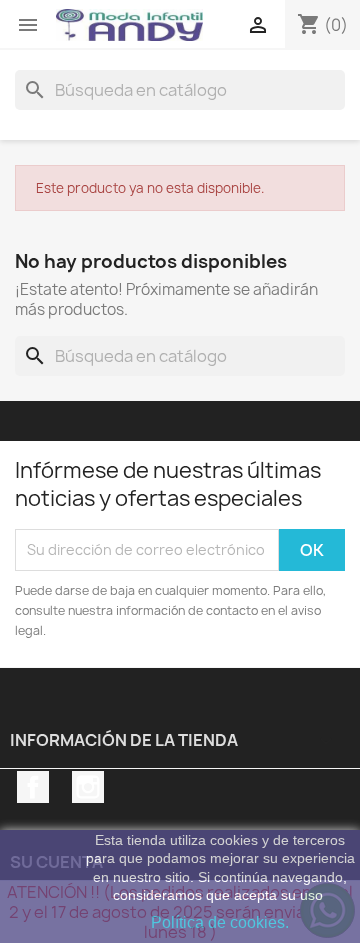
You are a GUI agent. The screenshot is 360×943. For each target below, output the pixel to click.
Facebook (33, 787)
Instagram (88, 787)
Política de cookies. (220, 922)
